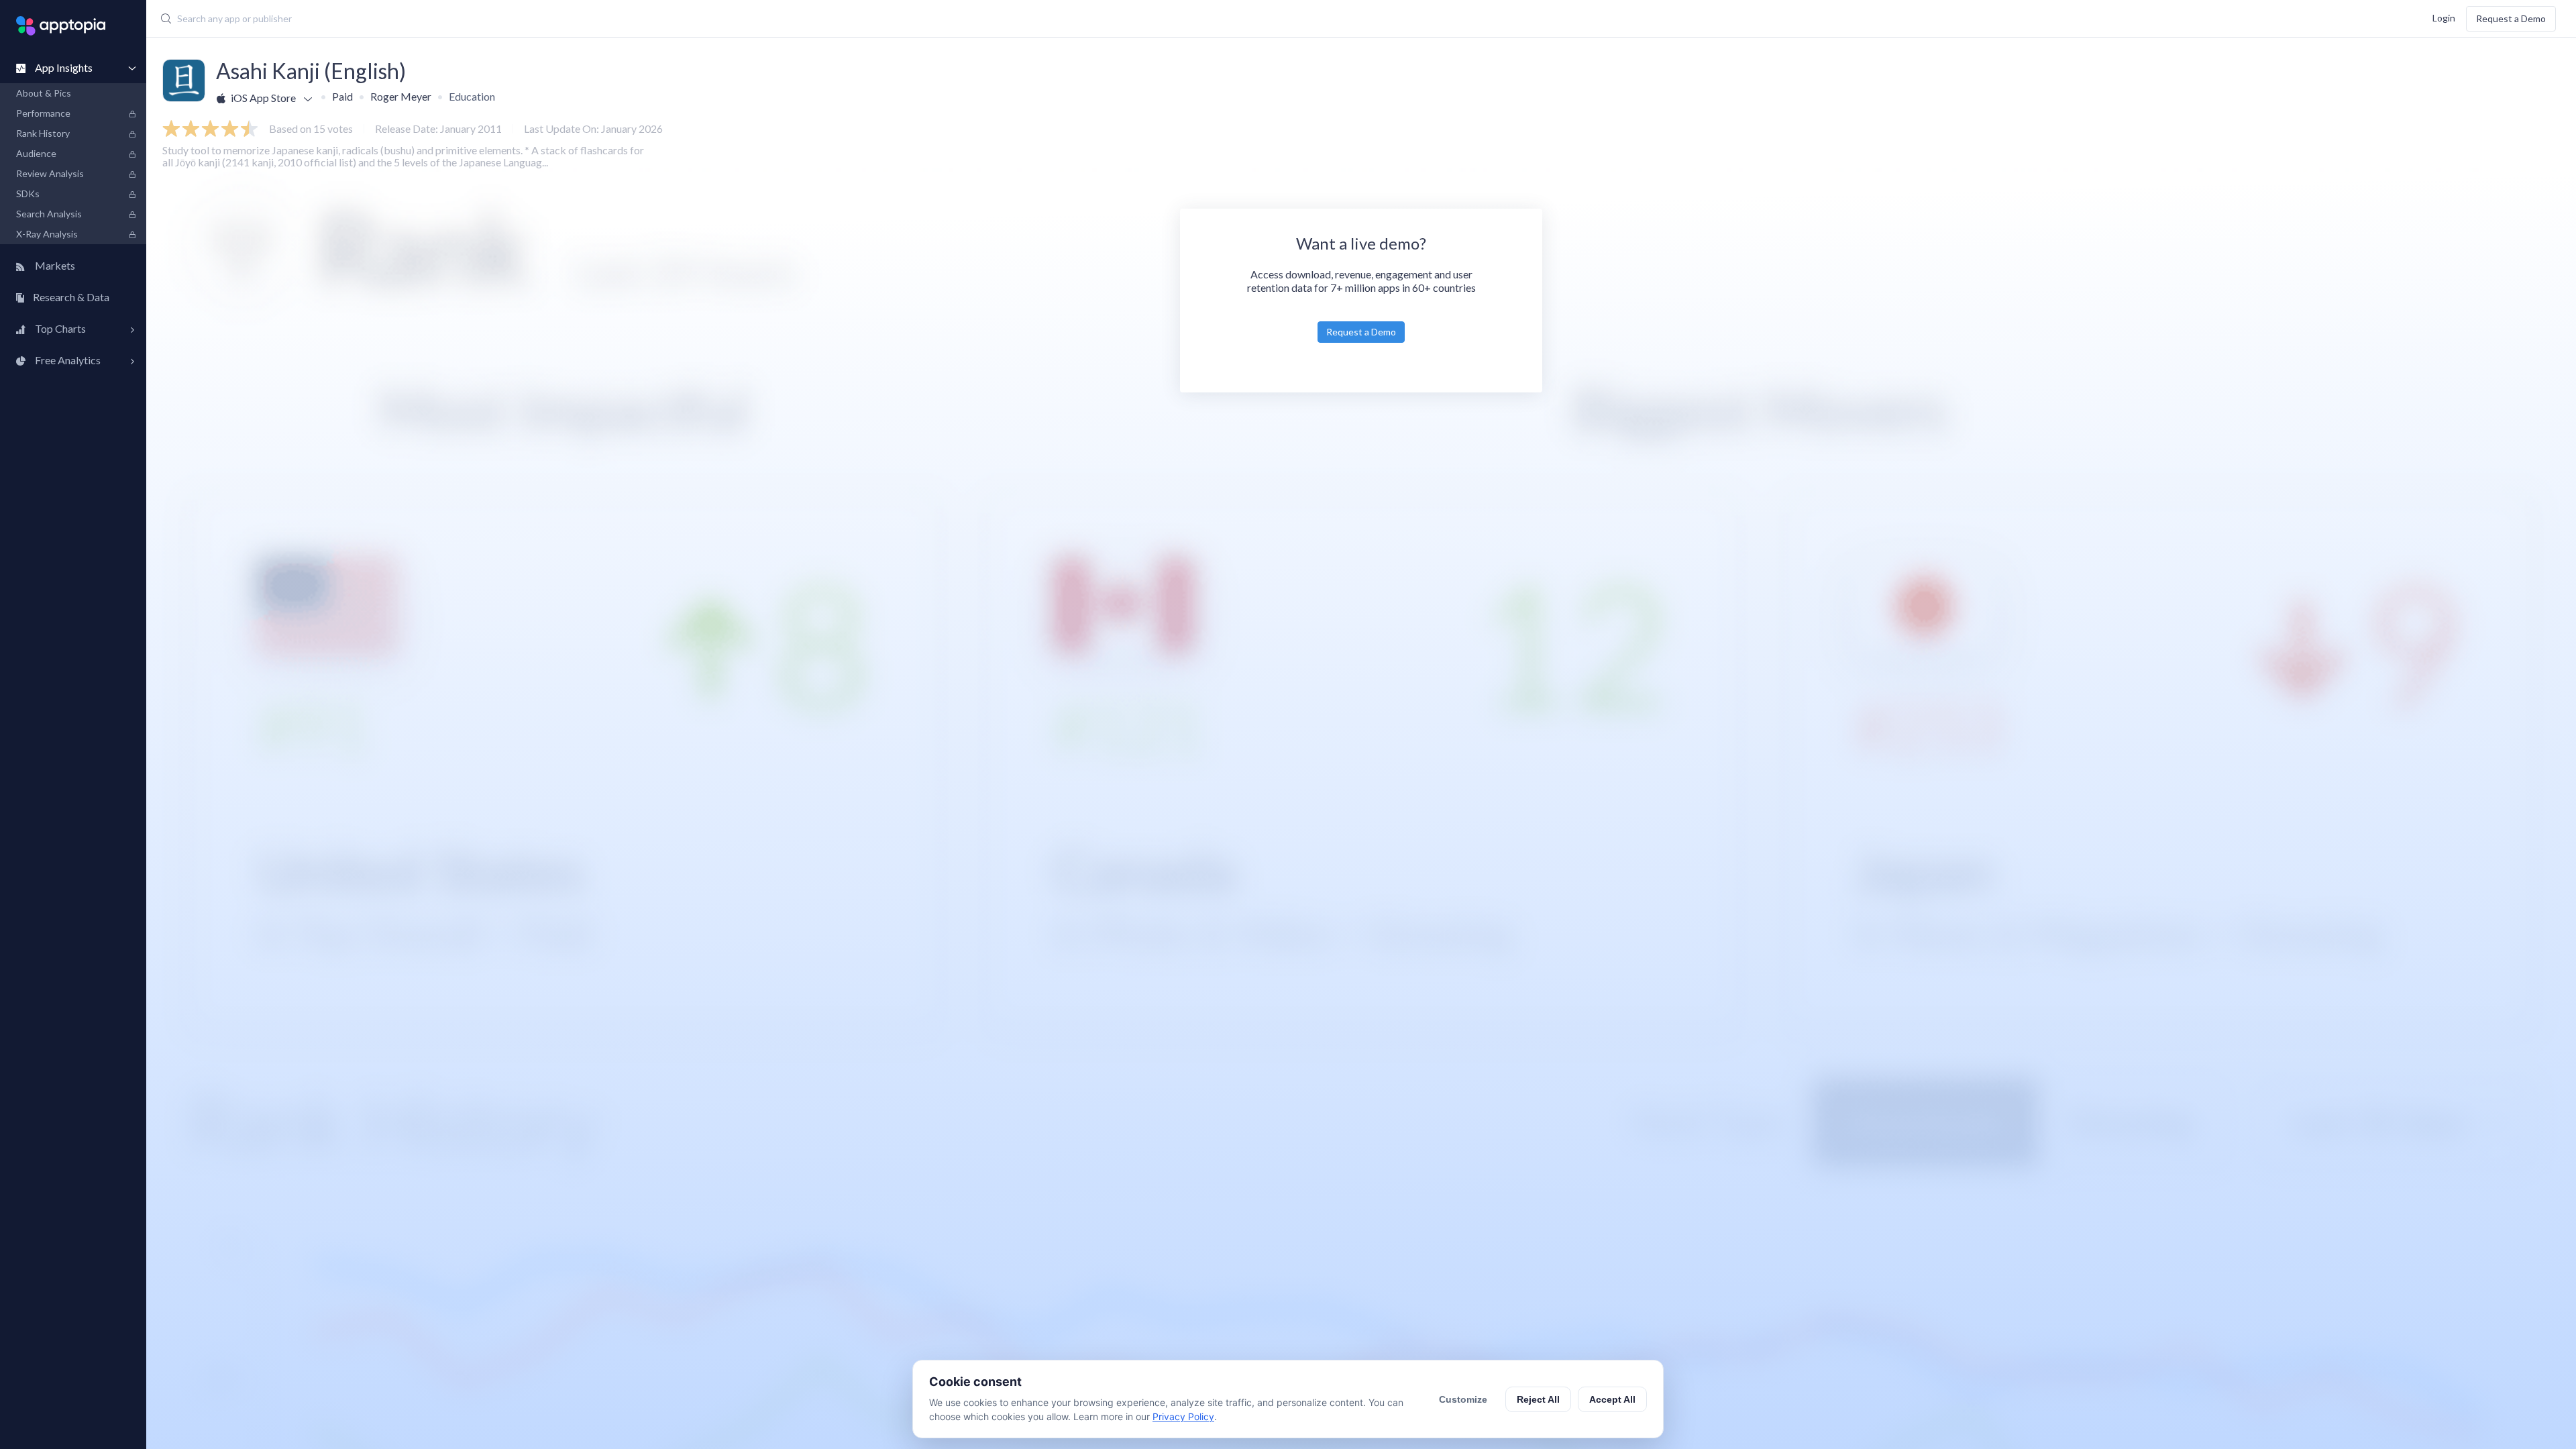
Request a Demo (2511, 18)
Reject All (1538, 1399)
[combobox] (967, 19)
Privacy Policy (1183, 1416)
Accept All (1612, 1399)
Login (2444, 17)
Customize (1463, 1399)
